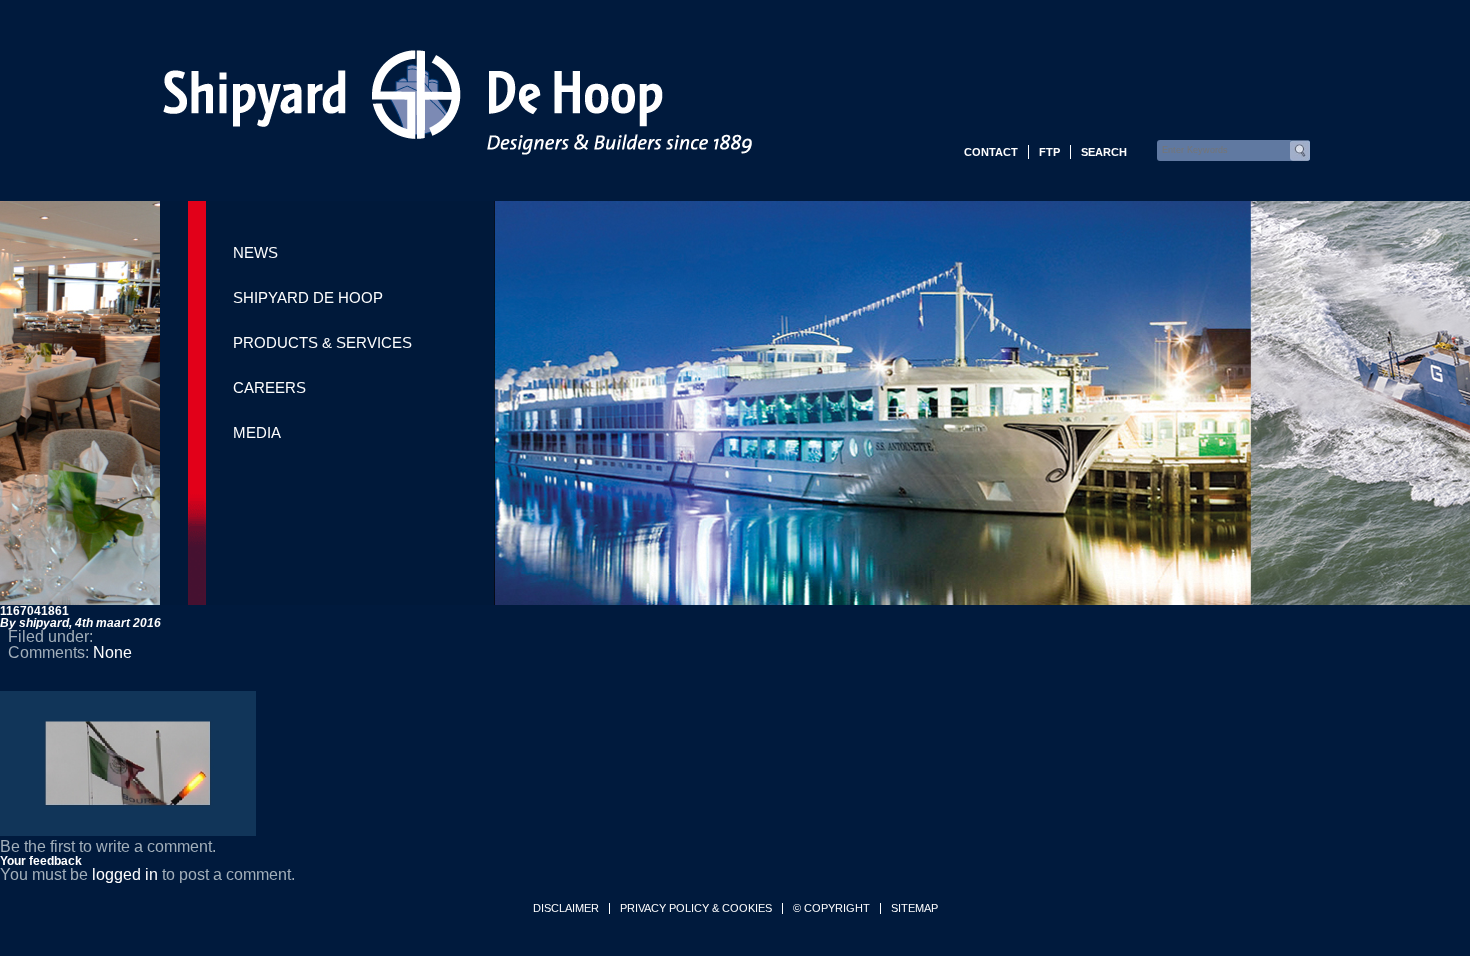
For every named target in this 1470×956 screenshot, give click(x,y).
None (112, 652)
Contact (991, 152)
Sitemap (914, 908)
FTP (1049, 152)
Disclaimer (566, 908)
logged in (125, 874)
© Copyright (831, 908)
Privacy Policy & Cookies (696, 908)
